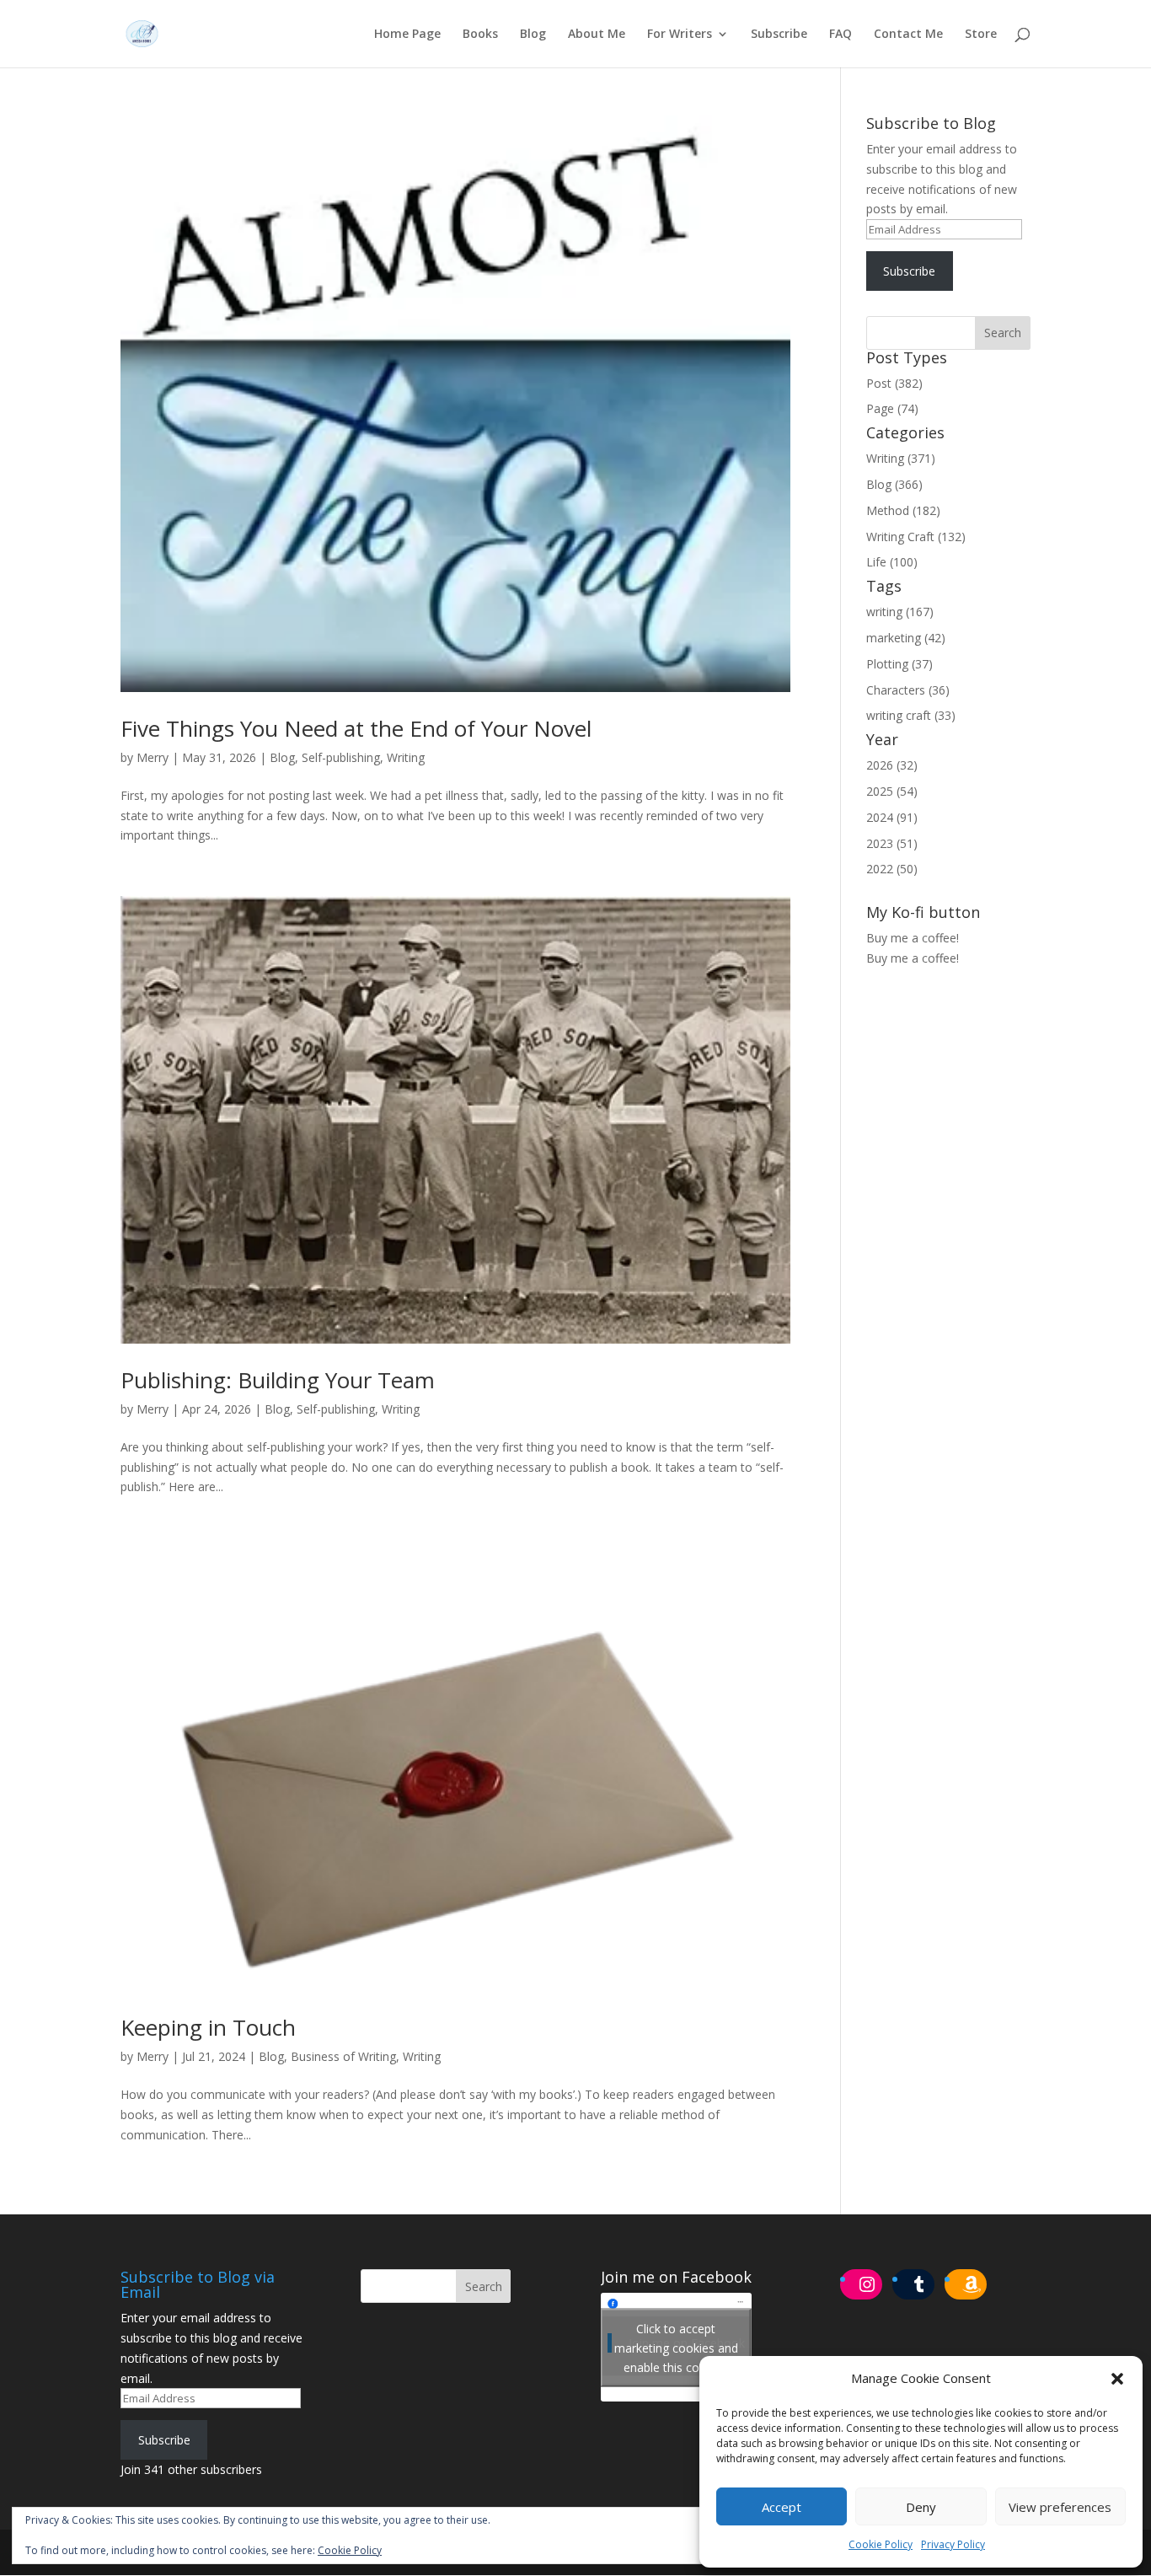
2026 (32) (892, 765)
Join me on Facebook (676, 2277)
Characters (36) (908, 690)
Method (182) (903, 510)
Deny (921, 2507)
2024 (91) (892, 817)
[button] (1117, 2379)
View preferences (1060, 2507)
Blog (533, 35)
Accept (782, 2507)
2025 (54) (892, 791)
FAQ (840, 35)
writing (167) (900, 612)
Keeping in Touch (208, 2027)
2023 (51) (892, 843)
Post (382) (894, 383)
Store (981, 35)
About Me (597, 35)
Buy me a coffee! (913, 958)
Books (480, 35)
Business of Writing (343, 2056)
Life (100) (892, 562)
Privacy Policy (953, 2544)
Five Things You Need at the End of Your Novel (356, 728)
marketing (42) (906, 638)
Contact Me (908, 35)
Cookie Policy (881, 2544)
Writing (406, 757)
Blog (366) (894, 484)
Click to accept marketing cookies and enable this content (676, 2347)
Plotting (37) (899, 664)
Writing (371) (901, 458)
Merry (153, 757)
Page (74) (892, 408)
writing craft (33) (911, 715)
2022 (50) (892, 869)
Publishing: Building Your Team (278, 1380)
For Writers (680, 35)
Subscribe (779, 35)
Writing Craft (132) (916, 537)
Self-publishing (341, 757)
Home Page (407, 35)
